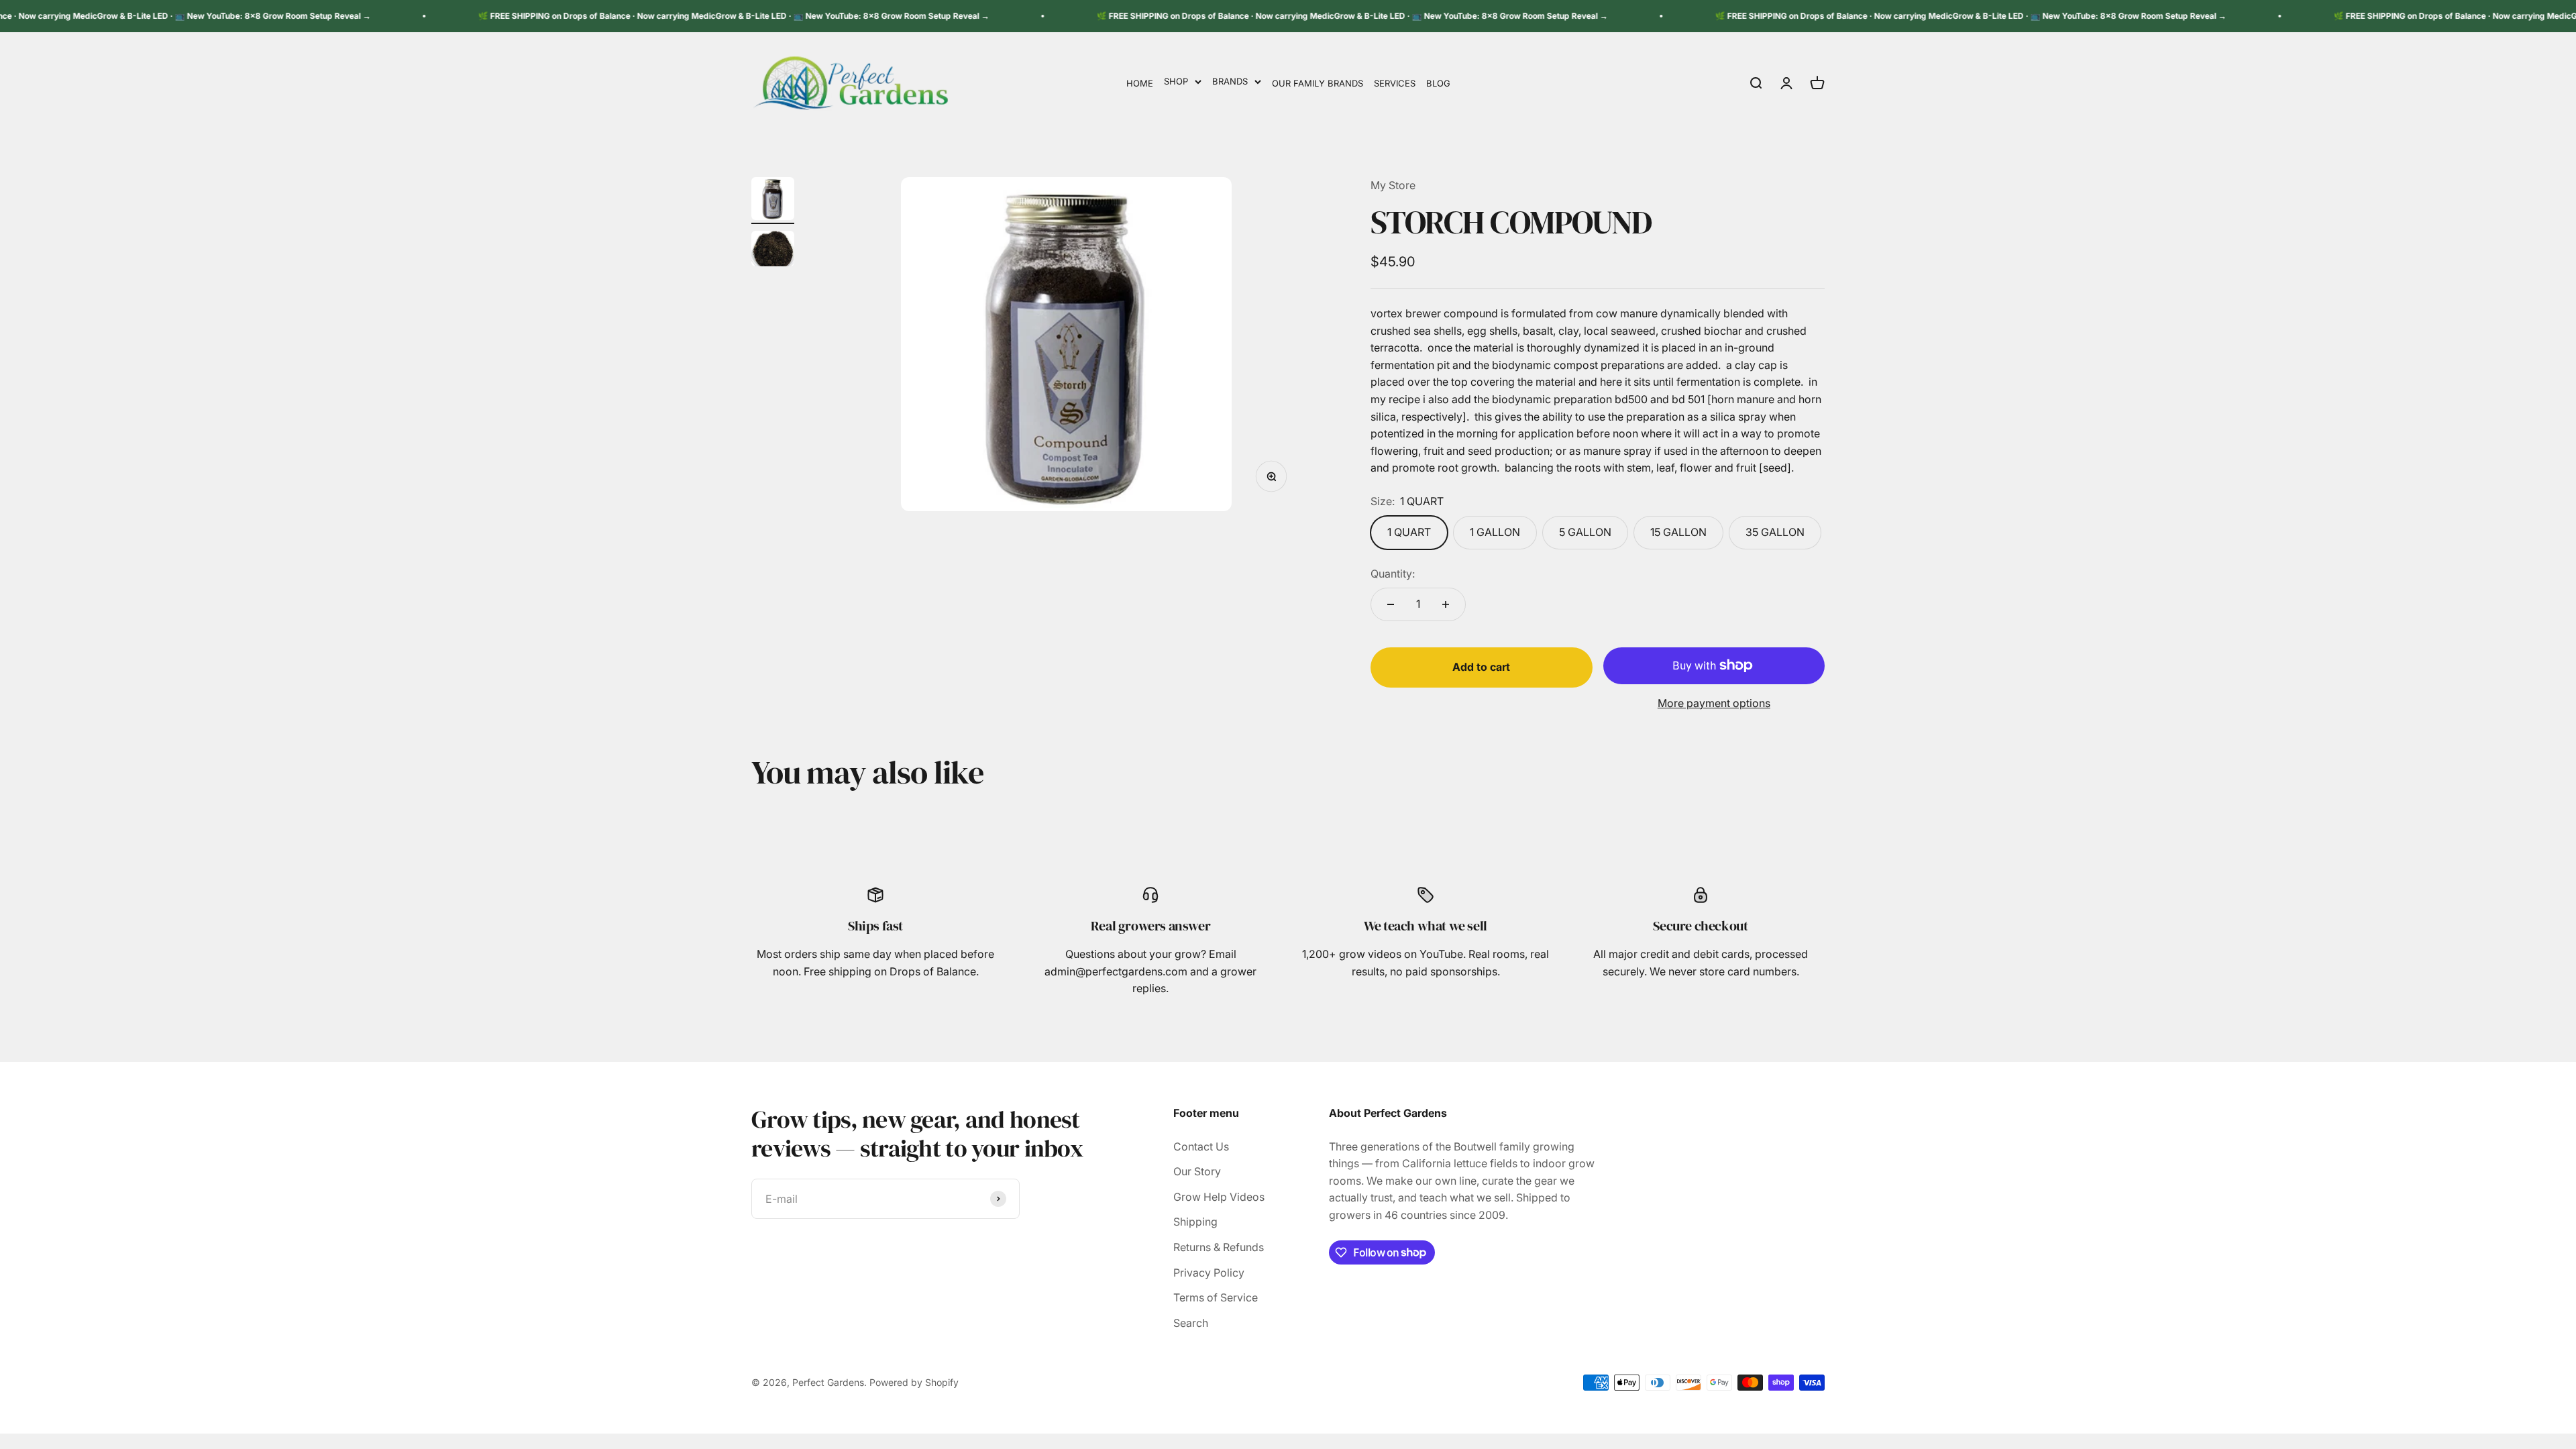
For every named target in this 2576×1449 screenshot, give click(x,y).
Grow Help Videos (1219, 1197)
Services (1395, 83)
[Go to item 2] (773, 251)
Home (1140, 83)
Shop (1176, 81)
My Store (1393, 185)
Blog (1438, 83)
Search (1191, 1323)
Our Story (1197, 1171)
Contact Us (1201, 1146)
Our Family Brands (1318, 83)
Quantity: (1393, 574)
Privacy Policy (1209, 1273)
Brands (1230, 81)
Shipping (1195, 1222)
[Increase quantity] (1446, 604)
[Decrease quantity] (1391, 604)
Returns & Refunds (1219, 1247)
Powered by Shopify (914, 1382)
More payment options (1714, 703)
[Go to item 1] (773, 201)
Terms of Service (1216, 1297)
